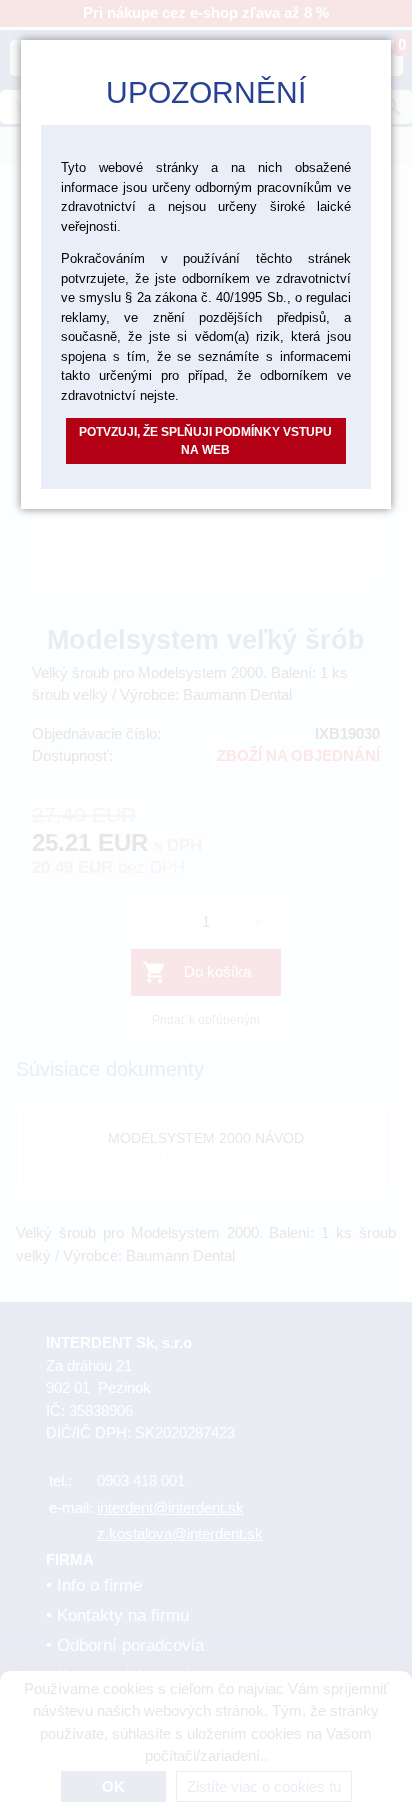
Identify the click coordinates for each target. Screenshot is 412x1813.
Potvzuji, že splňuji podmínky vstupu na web (205, 441)
